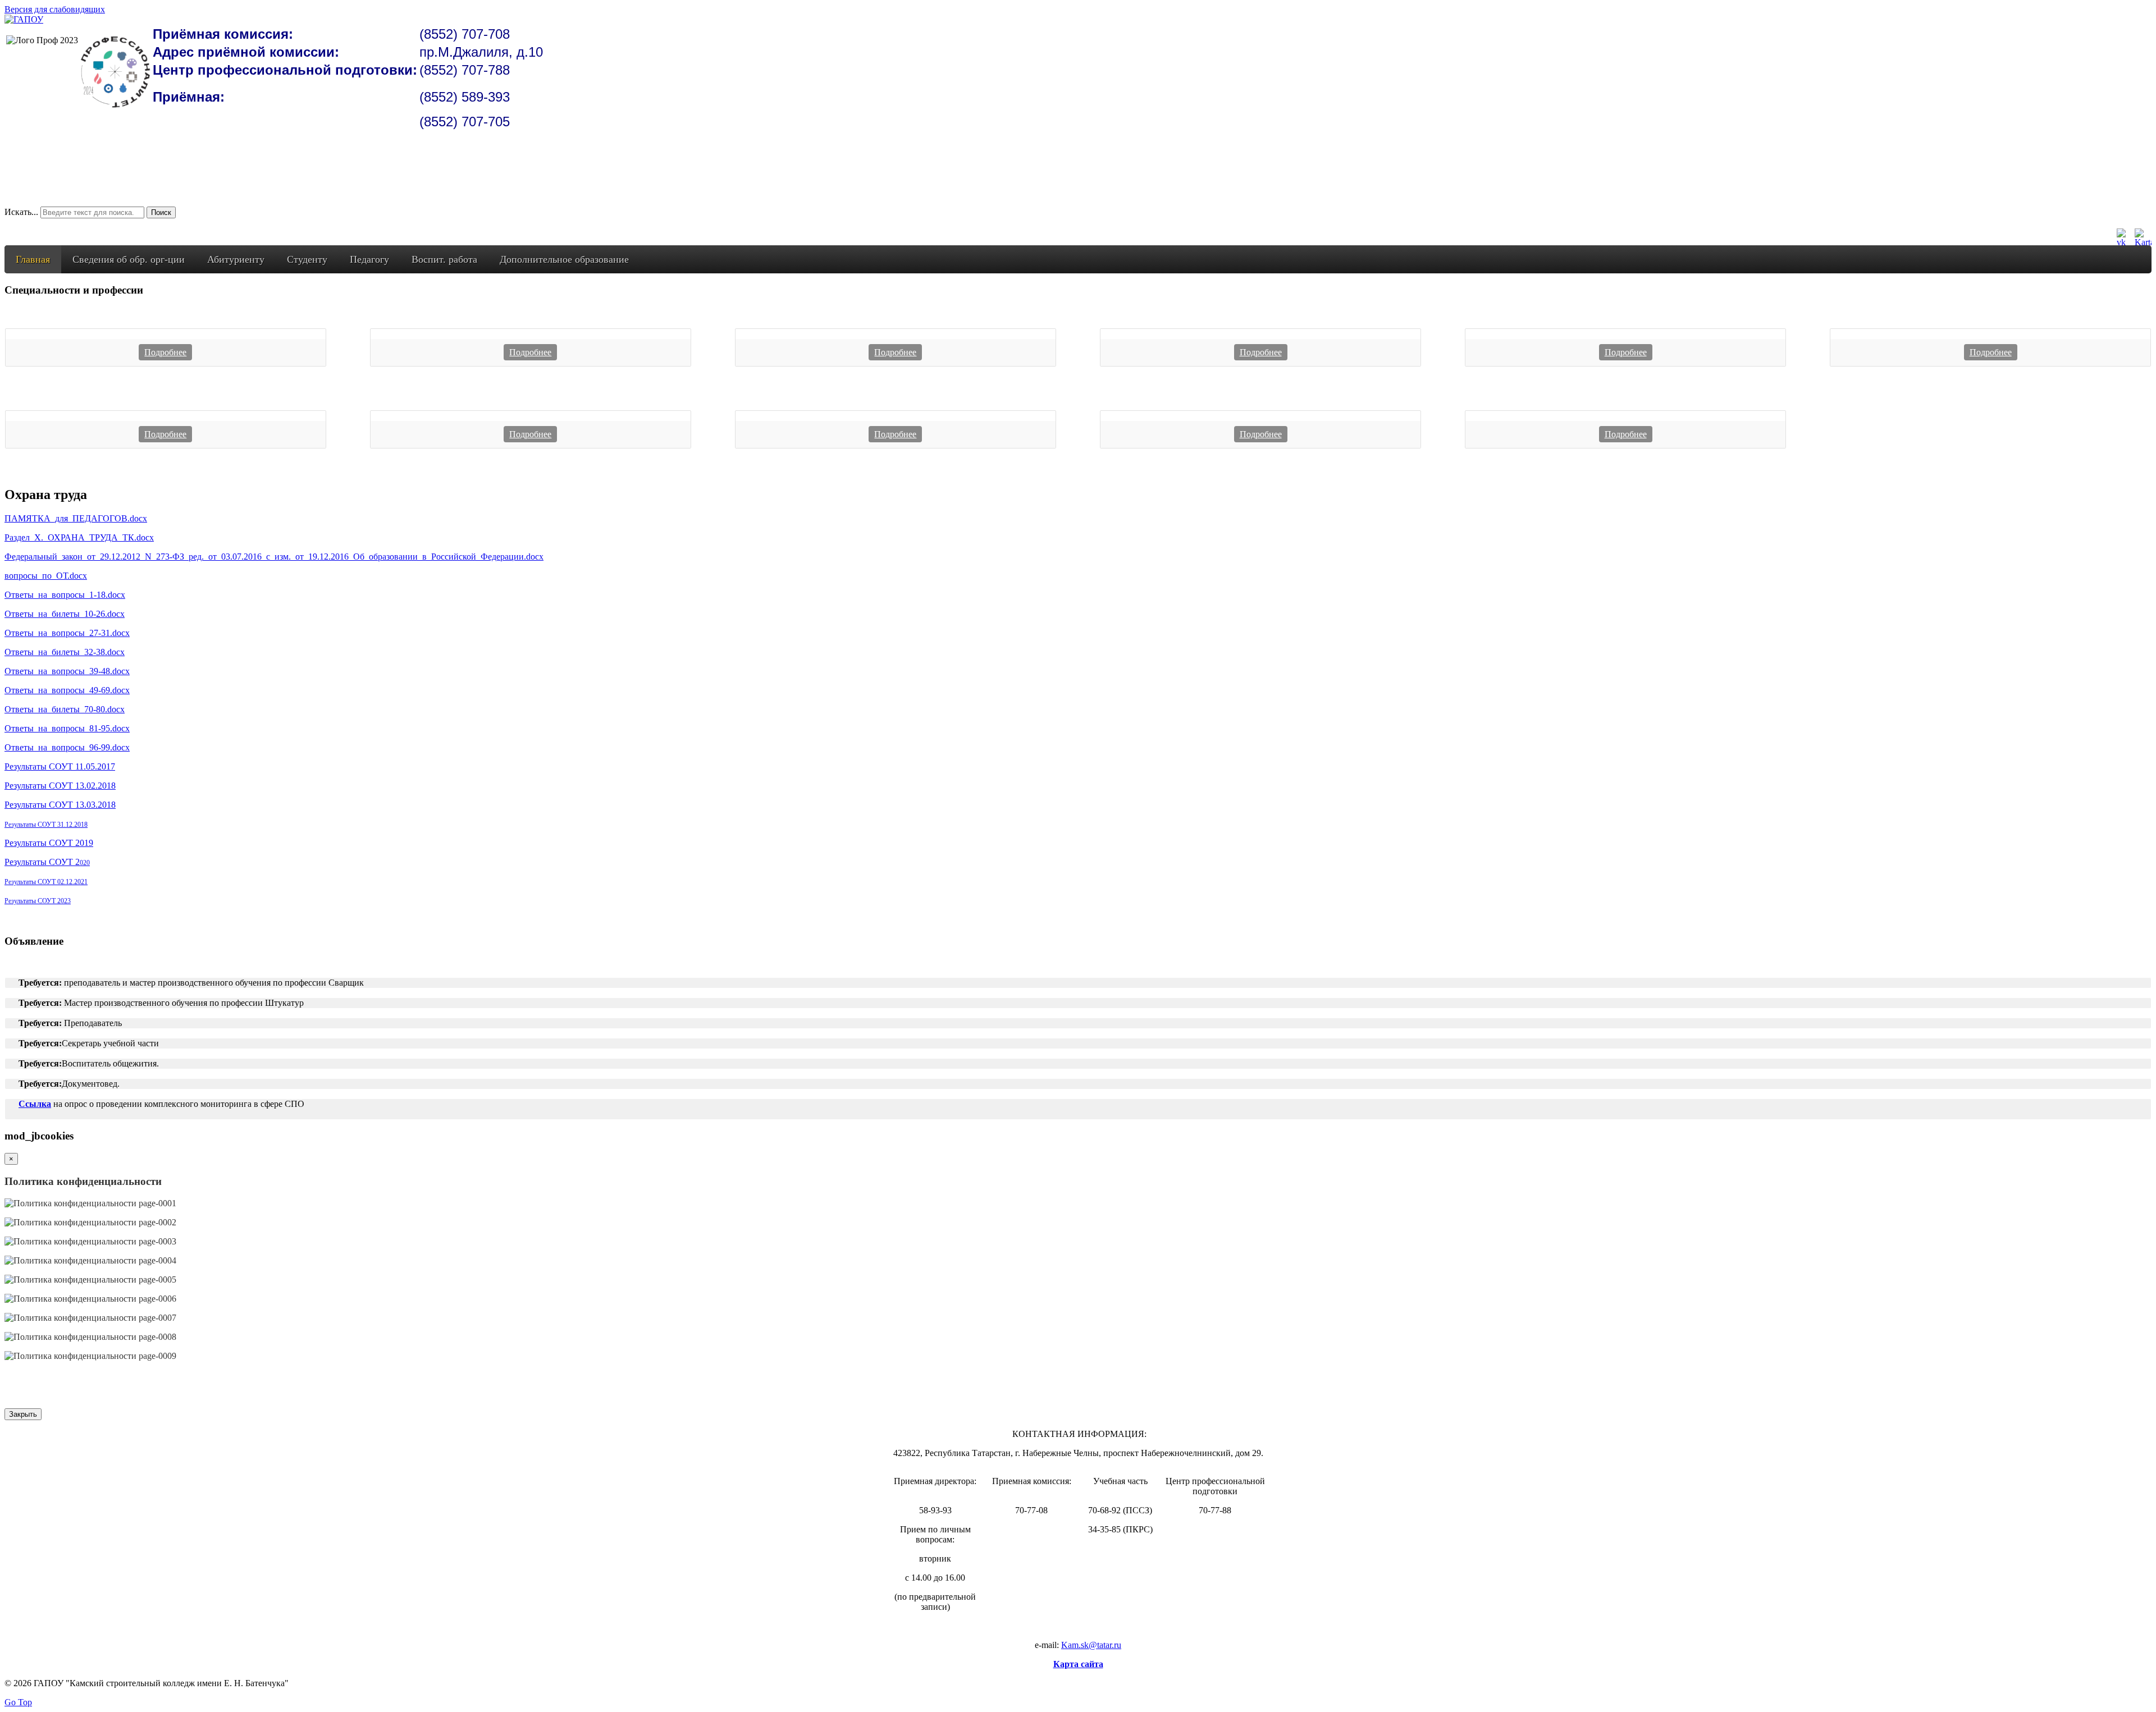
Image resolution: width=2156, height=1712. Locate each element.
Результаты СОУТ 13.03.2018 (60, 805)
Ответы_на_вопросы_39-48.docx (67, 671)
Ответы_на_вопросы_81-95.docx (67, 728)
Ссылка (35, 1104)
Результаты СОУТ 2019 (49, 843)
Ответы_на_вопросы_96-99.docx (67, 747)
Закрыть (23, 1414)
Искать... (21, 212)
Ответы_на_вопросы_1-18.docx (65, 595)
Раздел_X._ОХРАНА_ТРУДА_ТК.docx (79, 537)
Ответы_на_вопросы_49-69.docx (67, 690)
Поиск (161, 212)
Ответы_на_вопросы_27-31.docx (67, 633)
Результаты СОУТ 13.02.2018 (60, 786)
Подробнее (165, 352)
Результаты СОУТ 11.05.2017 (60, 766)
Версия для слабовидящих (55, 9)
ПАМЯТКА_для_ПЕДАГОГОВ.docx (76, 518)
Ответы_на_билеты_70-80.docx (65, 709)
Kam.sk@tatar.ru (1091, 1645)
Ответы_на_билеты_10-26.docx (65, 614)
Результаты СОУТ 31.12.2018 (46, 825)
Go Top (18, 1702)
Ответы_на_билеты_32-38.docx (65, 652)
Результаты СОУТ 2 (47, 862)
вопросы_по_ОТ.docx (46, 576)
